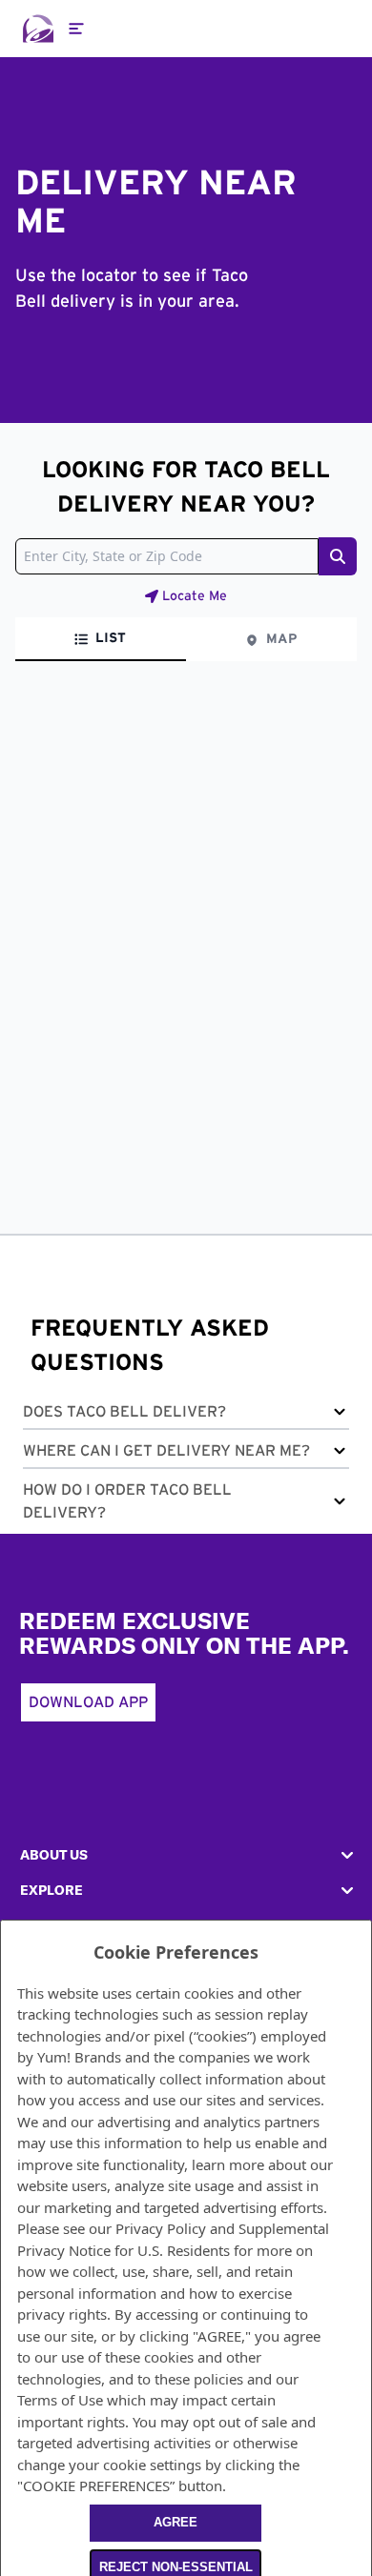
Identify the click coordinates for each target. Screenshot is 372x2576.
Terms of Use (60, 2400)
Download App (88, 1702)
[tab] (101, 639)
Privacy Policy (161, 2228)
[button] (186, 1415)
